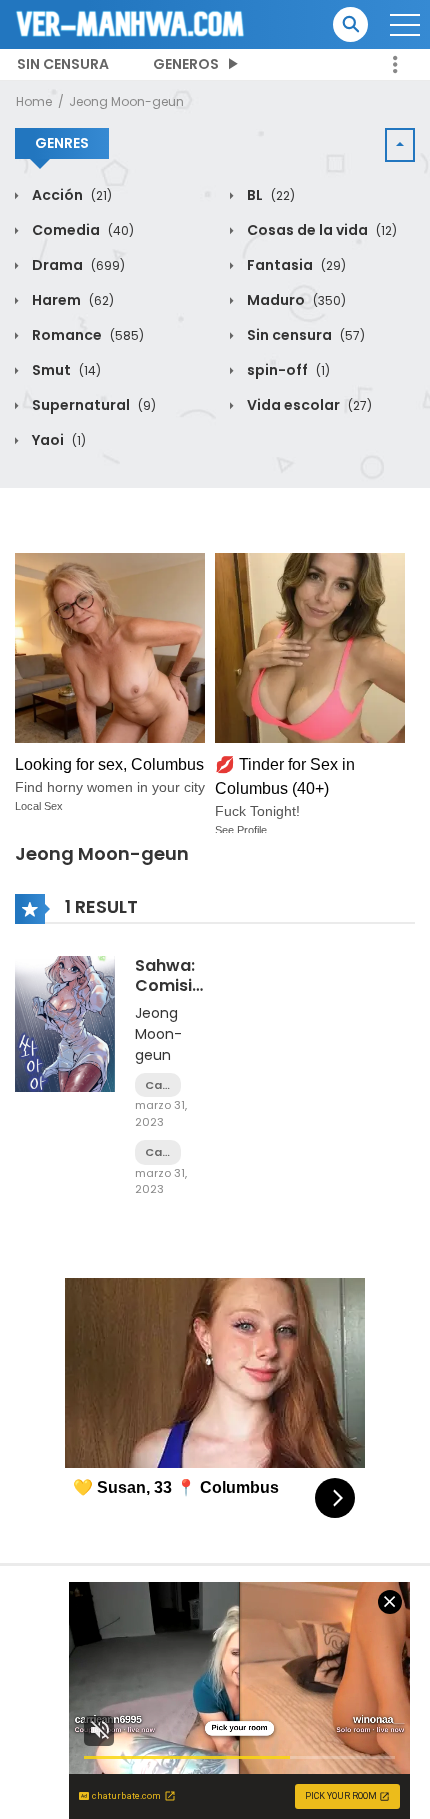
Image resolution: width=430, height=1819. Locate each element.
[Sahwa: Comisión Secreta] (65, 1023)
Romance (86, 335)
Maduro (295, 300)
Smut (65, 370)
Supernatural (92, 405)
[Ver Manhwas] (131, 23)
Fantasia (295, 265)
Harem (71, 300)
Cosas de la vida (320, 230)
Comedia (81, 230)
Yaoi (57, 440)
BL (269, 195)
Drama (77, 265)
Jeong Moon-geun (126, 101)
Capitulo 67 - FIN (158, 1085)
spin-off (287, 370)
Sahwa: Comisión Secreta (174, 984)
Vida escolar (308, 405)
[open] (405, 25)
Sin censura (63, 64)
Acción (70, 195)
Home (34, 101)
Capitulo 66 (158, 1152)
